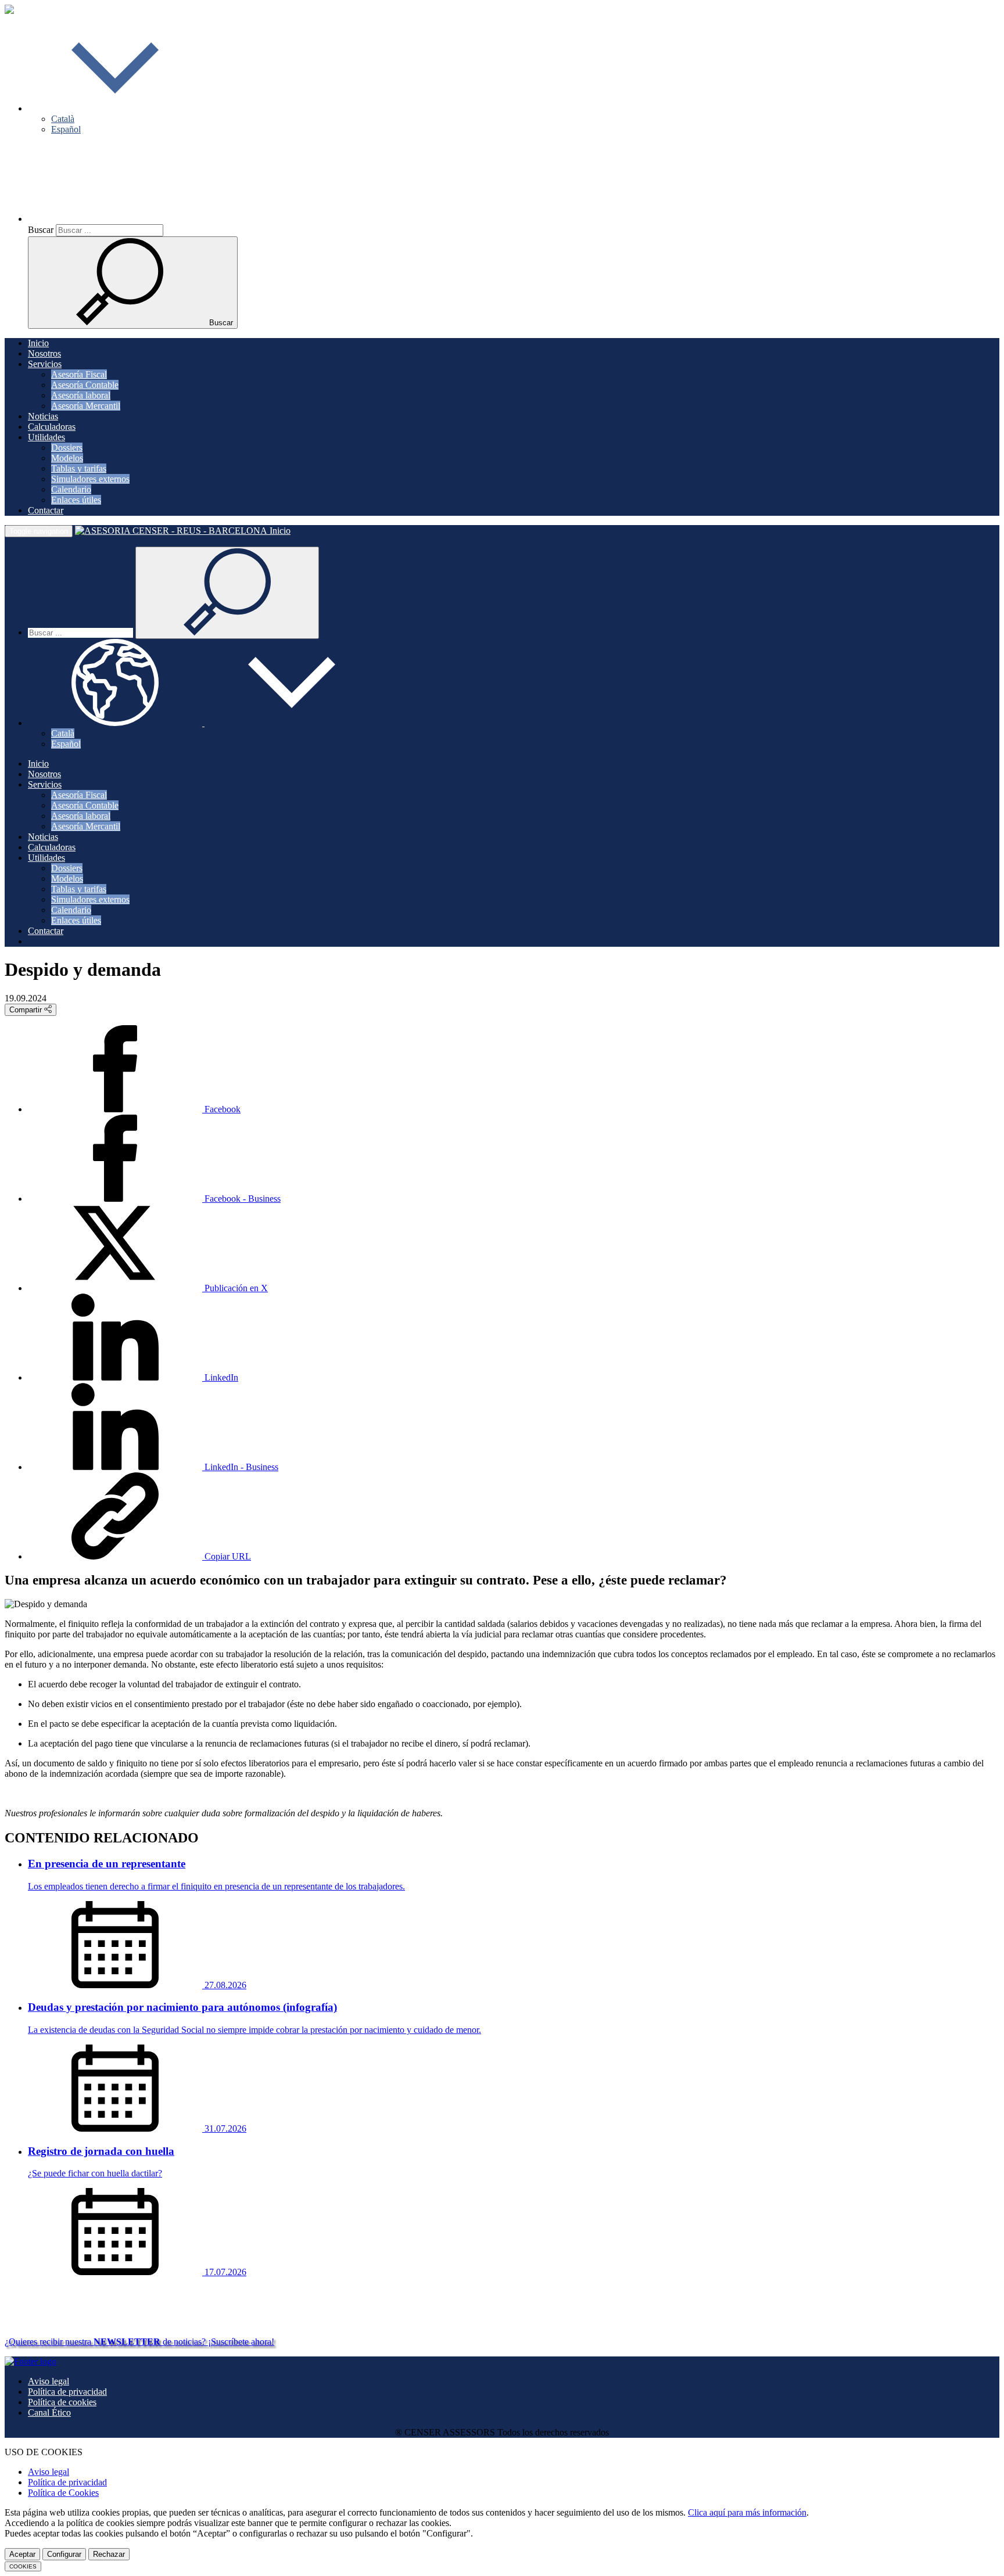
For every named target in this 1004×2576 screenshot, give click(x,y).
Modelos (67, 458)
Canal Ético (49, 2412)
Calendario (71, 489)
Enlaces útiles (76, 500)
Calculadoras (52, 427)
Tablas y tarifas (79, 468)
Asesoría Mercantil (86, 406)
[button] (115, 108)
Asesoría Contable (85, 385)
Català (63, 119)
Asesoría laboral (81, 395)
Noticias (43, 416)
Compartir (27, 1010)
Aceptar (22, 2554)
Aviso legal (49, 2381)
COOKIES (23, 2566)
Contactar (46, 510)
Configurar (64, 2554)
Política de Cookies (63, 2493)
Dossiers (67, 448)
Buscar (41, 230)
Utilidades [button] (46, 437)
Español (66, 129)
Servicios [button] (45, 364)
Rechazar (109, 2554)
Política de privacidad (67, 2392)
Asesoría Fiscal (79, 374)
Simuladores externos (90, 479)
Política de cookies (62, 2402)
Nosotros (44, 353)
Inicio (38, 343)
